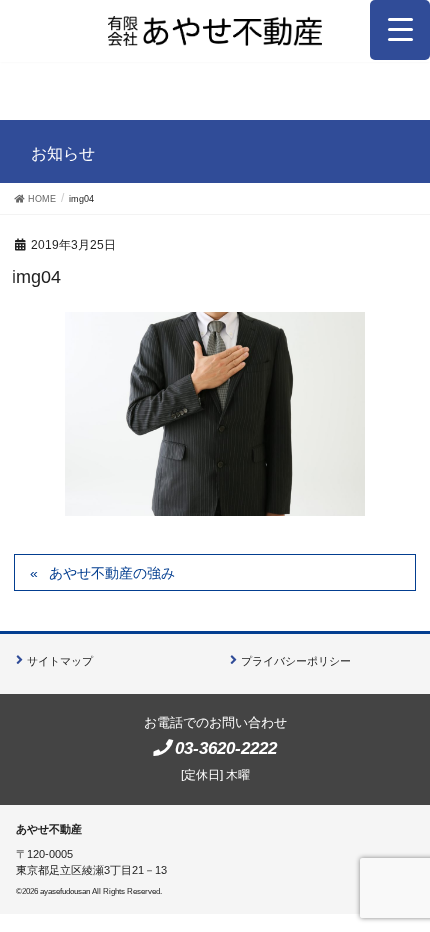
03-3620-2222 (226, 748)
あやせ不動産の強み (112, 573)
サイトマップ (60, 661)
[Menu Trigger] (400, 30)
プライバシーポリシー (296, 661)
